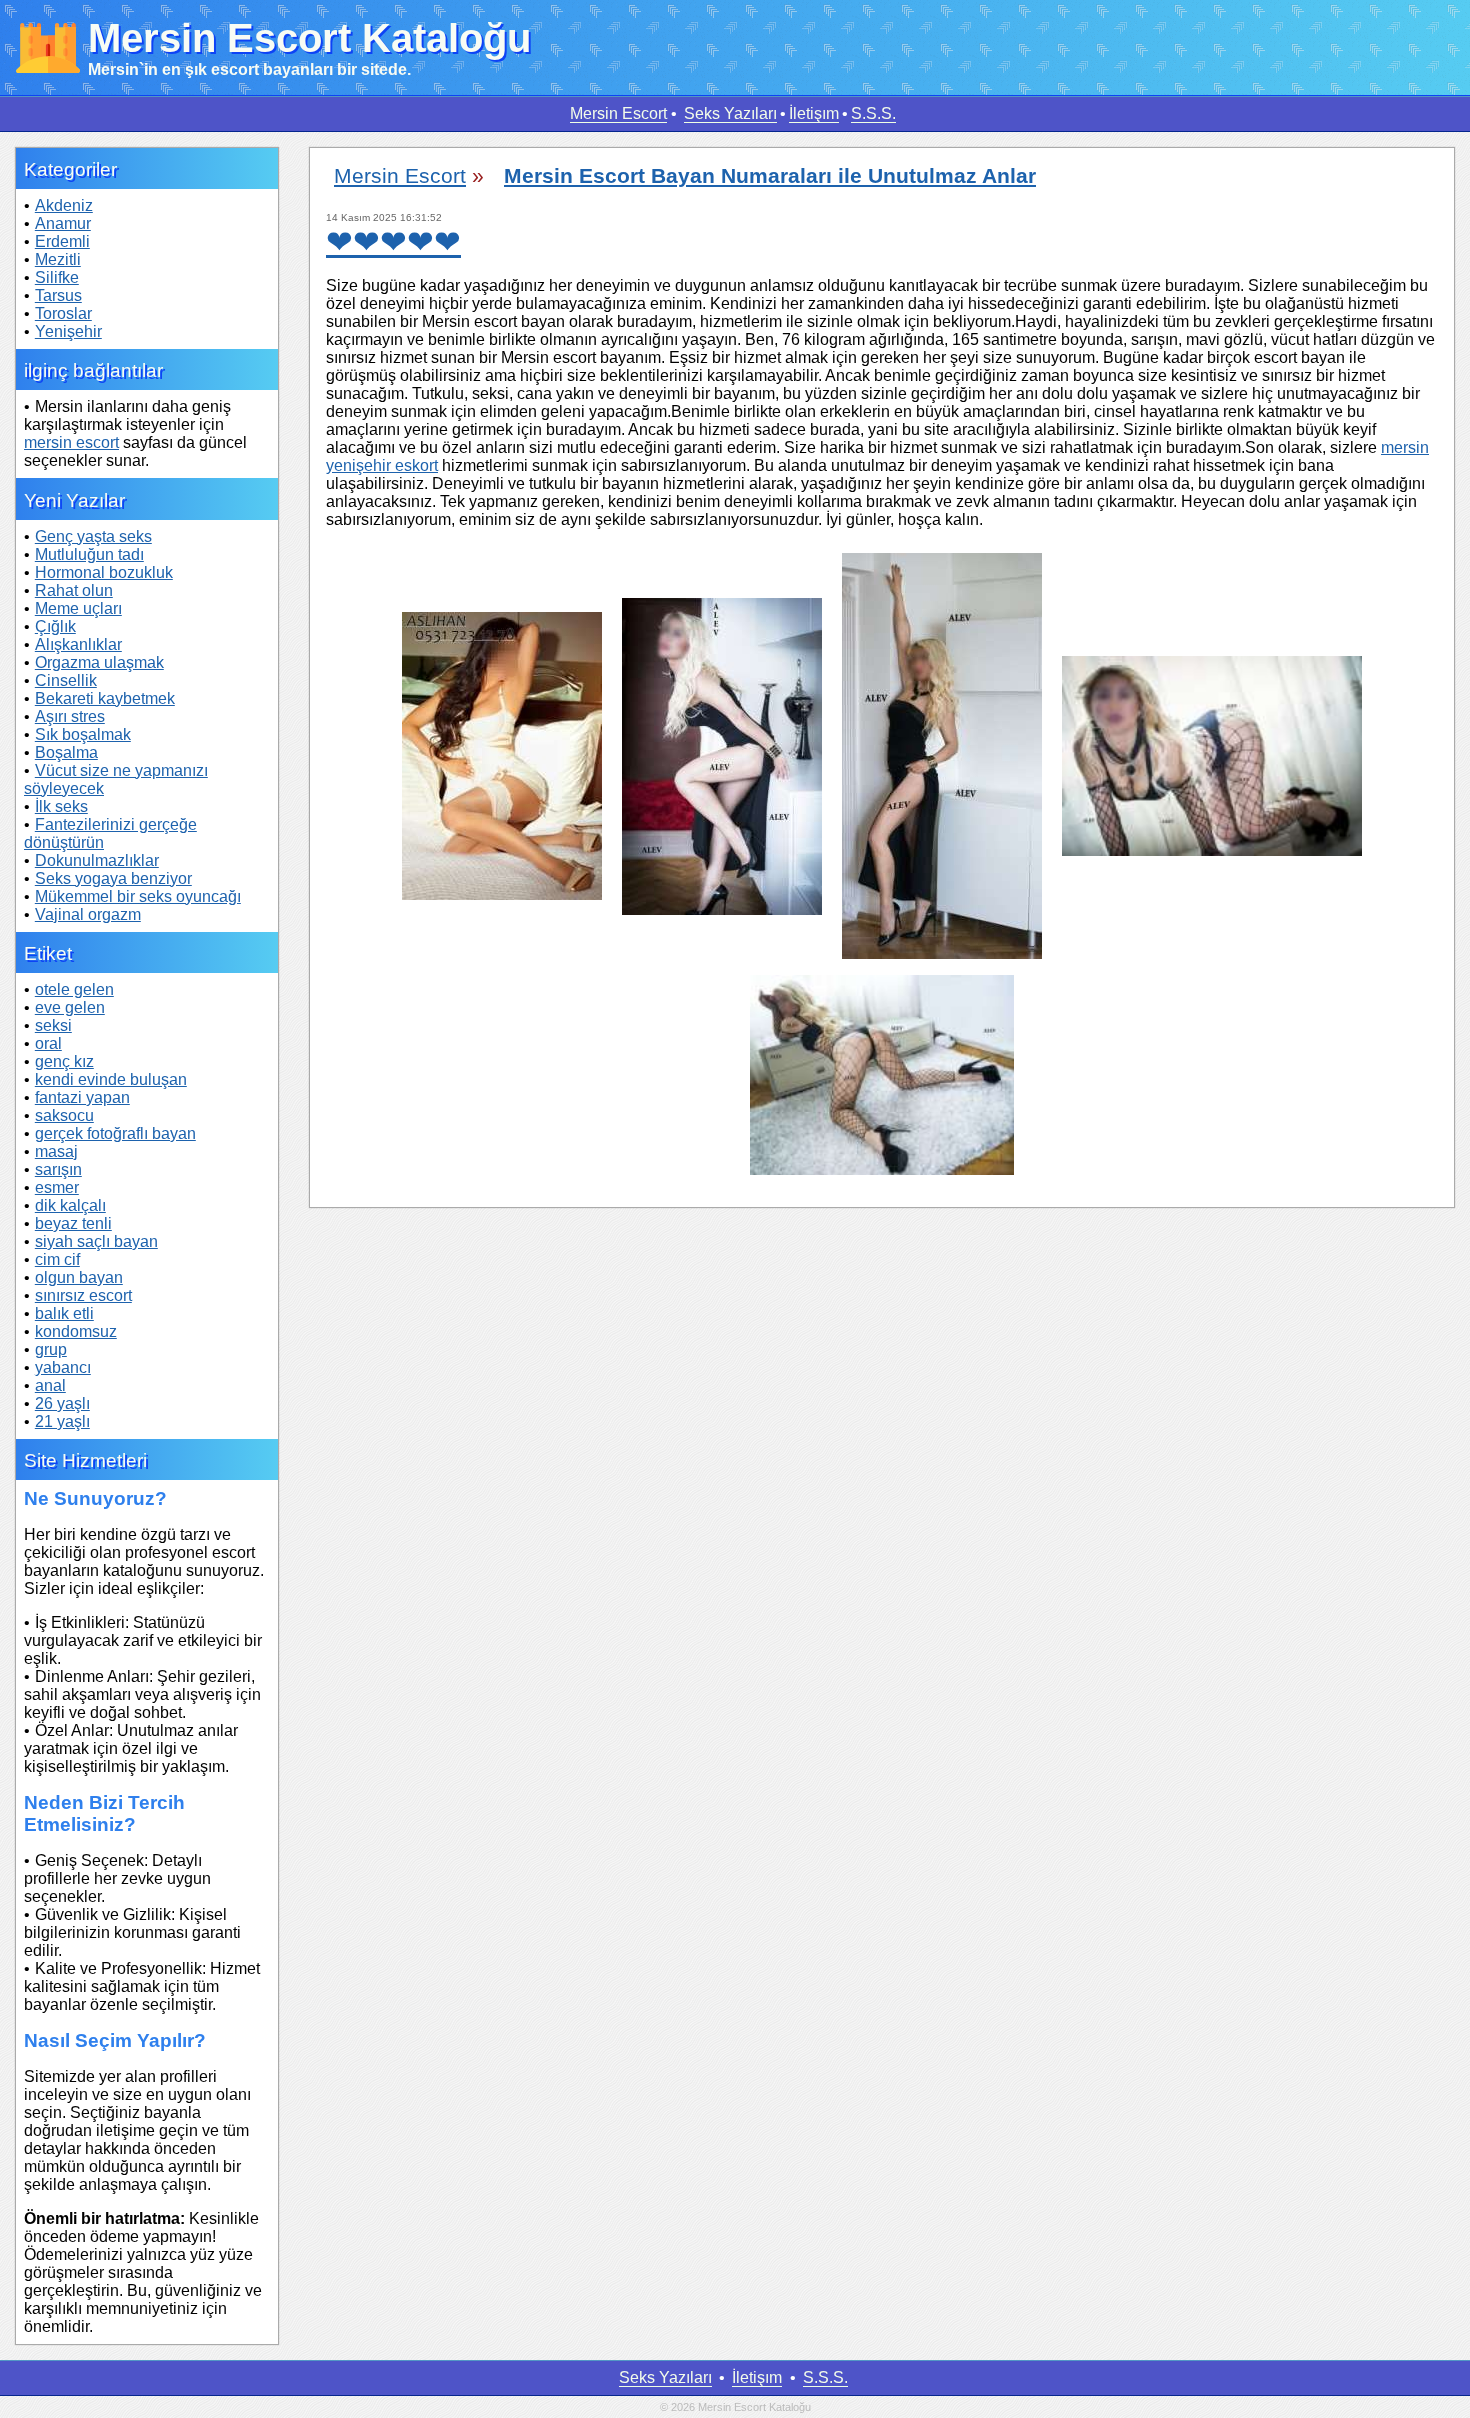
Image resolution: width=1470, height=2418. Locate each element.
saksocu (64, 1115)
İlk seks (61, 806)
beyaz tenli (73, 1223)
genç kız (64, 1061)
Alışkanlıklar (78, 644)
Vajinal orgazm (88, 914)
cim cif (57, 1259)
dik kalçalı (70, 1205)
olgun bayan (79, 1277)
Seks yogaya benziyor (113, 878)
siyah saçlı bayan (96, 1241)
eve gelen (70, 1007)
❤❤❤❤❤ (393, 242)
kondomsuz (76, 1331)
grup (51, 1349)
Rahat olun (74, 590)
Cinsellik (66, 680)
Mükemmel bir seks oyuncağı (138, 896)
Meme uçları (78, 608)
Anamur (63, 223)
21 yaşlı (62, 1421)
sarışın (58, 1169)
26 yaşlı (62, 1403)
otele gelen (74, 989)
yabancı (63, 1367)
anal (50, 1385)
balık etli (64, 1313)
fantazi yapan (82, 1097)
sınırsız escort (83, 1295)
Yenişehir (68, 331)
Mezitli (58, 259)
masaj (56, 1151)
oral (48, 1043)
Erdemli (62, 241)
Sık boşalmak (83, 734)
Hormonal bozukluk (104, 572)
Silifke (57, 277)
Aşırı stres (70, 716)
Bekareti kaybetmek (105, 698)
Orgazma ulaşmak (99, 662)
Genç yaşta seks (93, 536)
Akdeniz (64, 205)
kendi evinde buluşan (111, 1079)
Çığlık (55, 626)
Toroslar (63, 313)
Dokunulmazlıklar (97, 860)
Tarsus (58, 295)
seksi (53, 1025)
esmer (57, 1187)
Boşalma (66, 752)
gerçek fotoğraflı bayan (115, 1133)
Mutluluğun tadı (89, 554)
